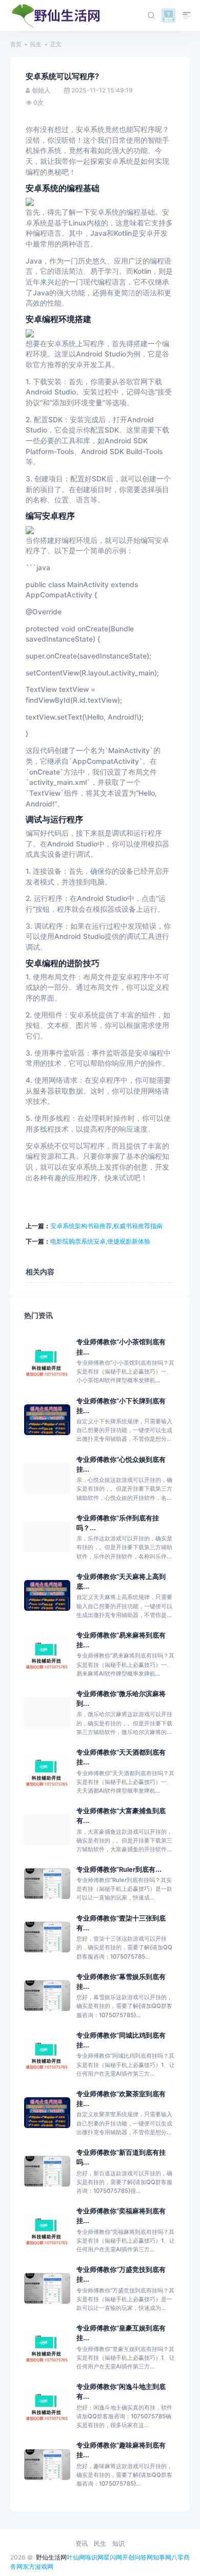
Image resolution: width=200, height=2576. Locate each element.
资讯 (82, 2543)
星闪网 (113, 2557)
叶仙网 (76, 2557)
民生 (36, 44)
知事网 (162, 2557)
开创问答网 (137, 2557)
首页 (16, 44)
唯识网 (94, 2557)
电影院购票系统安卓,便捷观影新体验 (100, 1241)
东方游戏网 (38, 2566)
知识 (118, 2543)
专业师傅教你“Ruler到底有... (119, 1869)
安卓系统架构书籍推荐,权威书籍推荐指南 (106, 1226)
